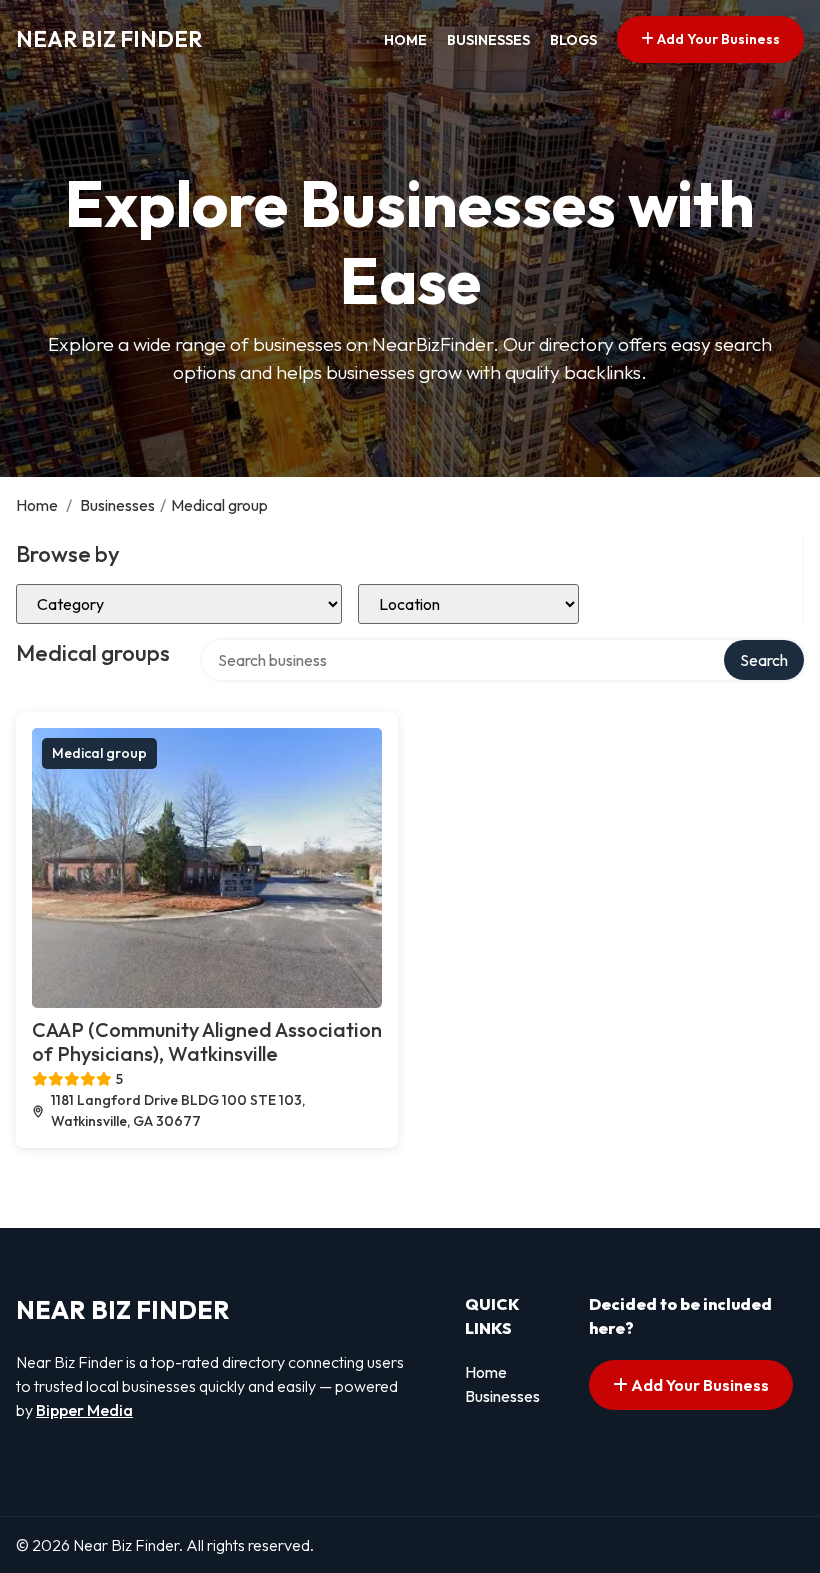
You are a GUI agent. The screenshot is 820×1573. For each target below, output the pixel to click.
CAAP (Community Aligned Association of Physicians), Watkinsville (207, 1041)
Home (405, 40)
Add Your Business (717, 39)
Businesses (488, 40)
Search (764, 660)
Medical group (99, 753)
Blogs (573, 40)
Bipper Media (84, 1410)
